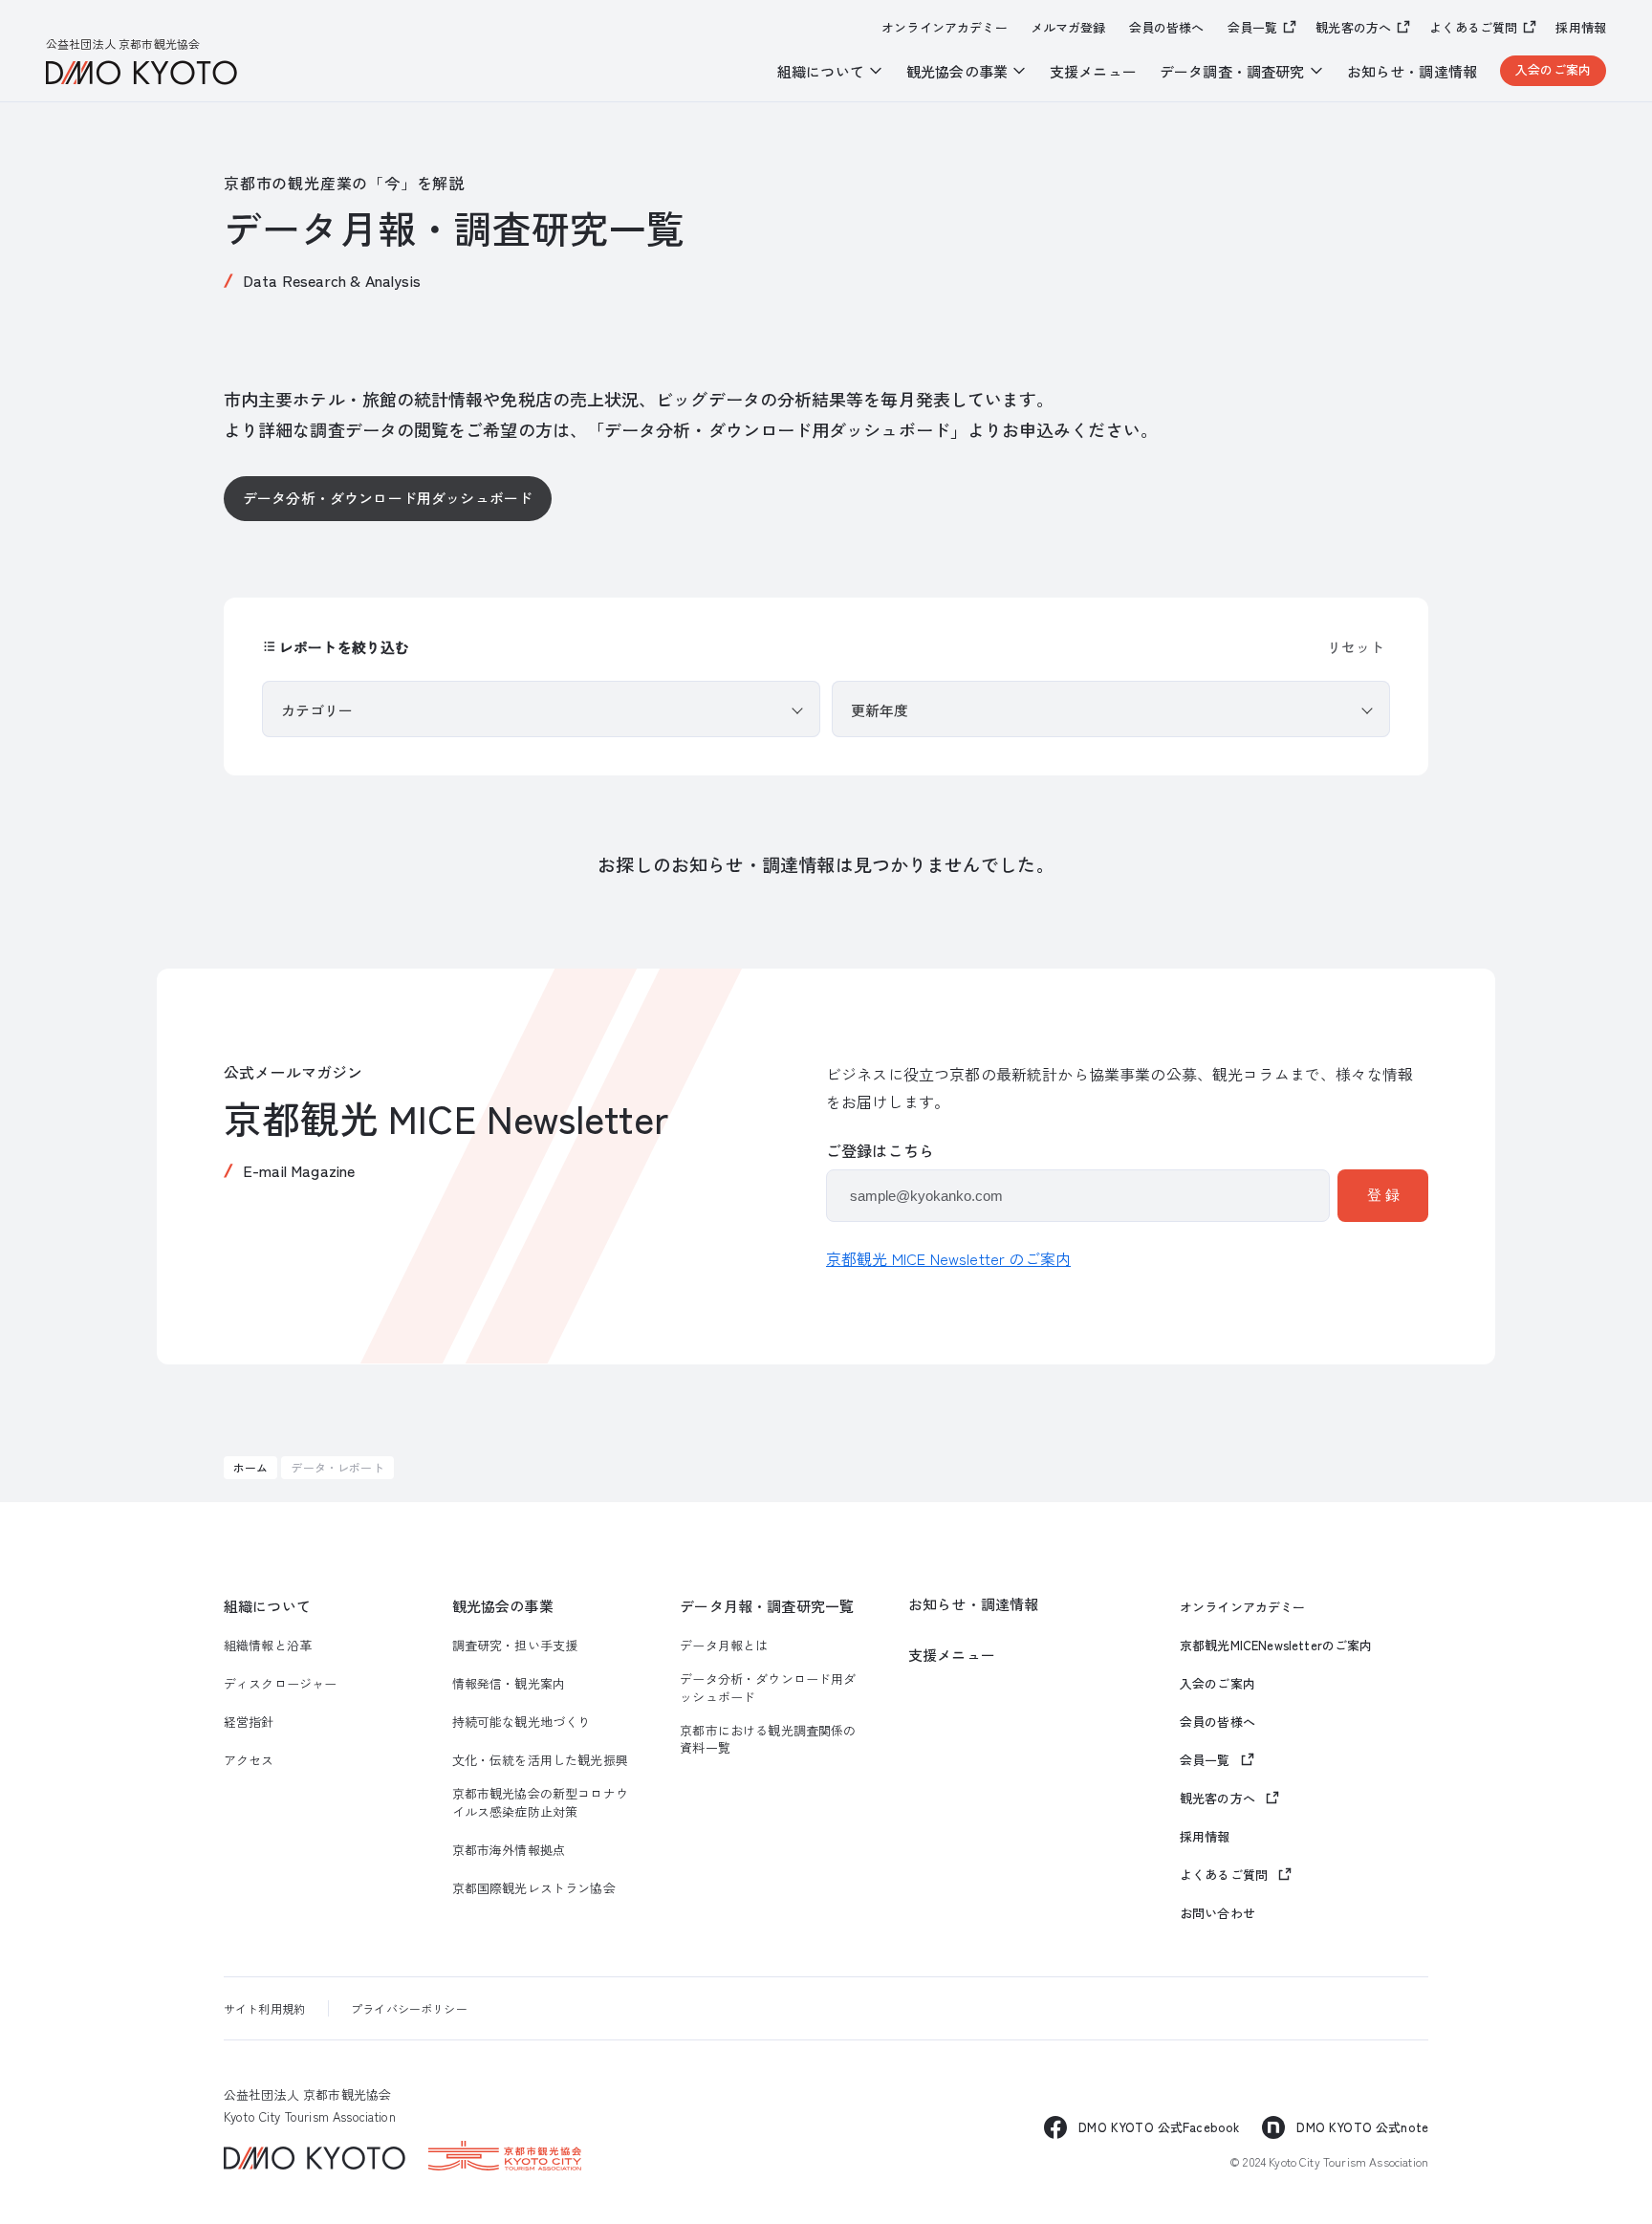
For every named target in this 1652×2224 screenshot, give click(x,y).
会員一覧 (1253, 27)
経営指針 (249, 1722)
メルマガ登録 (1068, 28)
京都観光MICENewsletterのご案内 (1276, 1646)
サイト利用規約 (264, 2008)
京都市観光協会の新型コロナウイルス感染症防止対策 (540, 1802)
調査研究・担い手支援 (515, 1646)
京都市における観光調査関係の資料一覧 (768, 1739)
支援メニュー (1093, 71)
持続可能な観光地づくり (522, 1722)
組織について (267, 1606)
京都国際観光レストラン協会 (534, 1888)
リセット (1356, 647)
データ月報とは (724, 1646)
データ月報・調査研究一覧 (767, 1606)
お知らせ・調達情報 (1412, 71)
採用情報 (1581, 28)
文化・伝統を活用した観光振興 (540, 1760)
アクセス (249, 1760)
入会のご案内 (1553, 69)
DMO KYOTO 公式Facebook (1159, 2127)
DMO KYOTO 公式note (1362, 2127)
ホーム (250, 1467)
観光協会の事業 (503, 1606)
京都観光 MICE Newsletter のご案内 (948, 1258)
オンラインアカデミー (945, 28)
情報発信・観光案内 (509, 1684)
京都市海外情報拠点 (509, 1850)
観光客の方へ (1353, 27)
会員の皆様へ (1167, 28)
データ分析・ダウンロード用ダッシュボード (388, 498)
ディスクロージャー (280, 1684)
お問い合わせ (1217, 1913)
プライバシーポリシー (409, 2008)
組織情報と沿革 (268, 1646)
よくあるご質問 (1473, 27)
